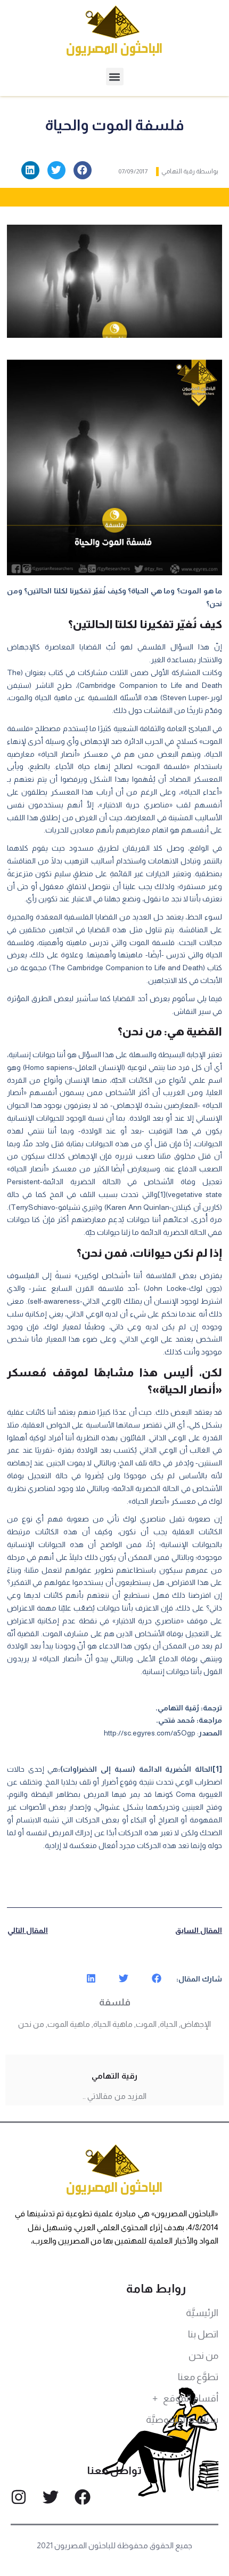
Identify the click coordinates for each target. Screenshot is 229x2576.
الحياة (169, 2024)
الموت (146, 2024)
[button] (115, 77)
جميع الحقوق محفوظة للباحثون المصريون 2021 (115, 2545)
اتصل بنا (203, 2334)
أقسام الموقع (191, 2398)
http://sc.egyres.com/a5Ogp (150, 1733)
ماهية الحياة (113, 2024)
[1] (162, 1194)
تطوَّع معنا (198, 2377)
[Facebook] (83, 2497)
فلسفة (115, 2002)
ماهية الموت (69, 2024)
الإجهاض (196, 2024)
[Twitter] (51, 2497)
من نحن (31, 2024)
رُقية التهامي (178, 1708)
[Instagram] (19, 2497)
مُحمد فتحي (177, 1720)
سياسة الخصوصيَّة (182, 2420)
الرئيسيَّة (202, 2313)
